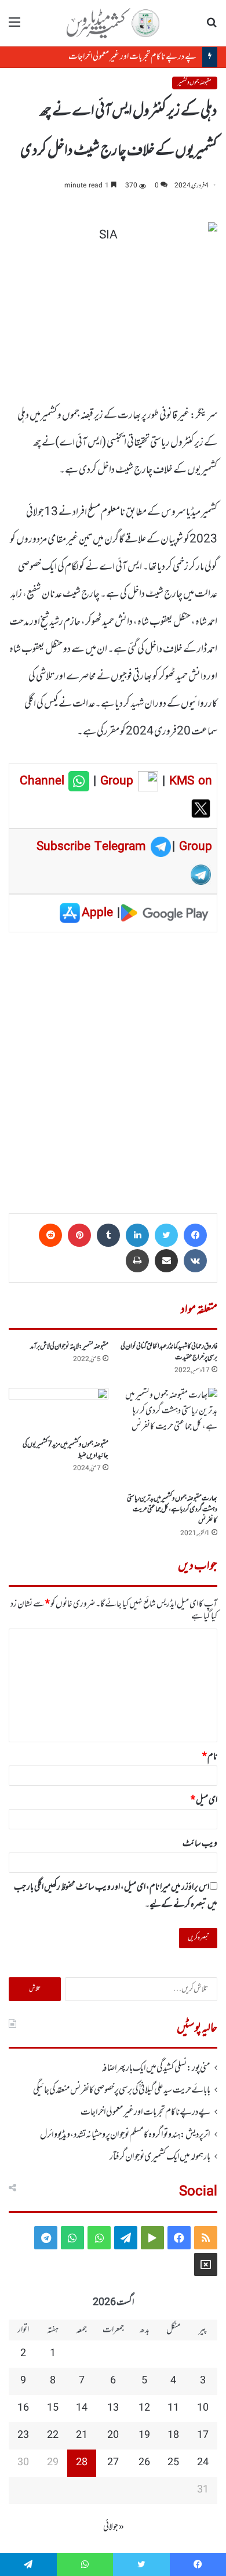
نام (210, 1757)
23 (23, 2436)
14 (82, 2408)
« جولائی (114, 2527)
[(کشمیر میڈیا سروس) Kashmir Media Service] (113, 23)
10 (203, 2408)
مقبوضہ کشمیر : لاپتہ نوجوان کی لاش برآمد (69, 1347)
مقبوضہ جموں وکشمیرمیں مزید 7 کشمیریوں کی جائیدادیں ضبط (65, 1450)
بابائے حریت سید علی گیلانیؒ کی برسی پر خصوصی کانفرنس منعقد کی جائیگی (122, 2090)
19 (144, 2436)
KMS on (191, 782)
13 (113, 2408)
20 (113, 2436)
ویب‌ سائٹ (200, 1844)
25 (173, 2463)
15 (53, 2408)
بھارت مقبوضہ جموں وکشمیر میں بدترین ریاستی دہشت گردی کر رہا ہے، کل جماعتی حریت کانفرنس (172, 1510)
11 (173, 2408)
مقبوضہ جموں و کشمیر (195, 83)
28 (82, 2463)
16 (23, 2408)
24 (203, 2463)
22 (53, 2436)
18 (173, 2436)
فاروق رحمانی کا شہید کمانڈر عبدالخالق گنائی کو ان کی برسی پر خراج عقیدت (169, 1352)
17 (203, 2436)
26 (144, 2463)
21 (82, 2436)
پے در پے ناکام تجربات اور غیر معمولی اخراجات (121, 57)
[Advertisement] (113, 1069)
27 (113, 2463)
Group (115, 782)
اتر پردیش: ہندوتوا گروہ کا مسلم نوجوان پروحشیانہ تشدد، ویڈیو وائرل (125, 2135)
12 (144, 2408)
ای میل (204, 1800)
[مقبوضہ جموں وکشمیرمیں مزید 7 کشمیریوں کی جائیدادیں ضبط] (59, 1411)
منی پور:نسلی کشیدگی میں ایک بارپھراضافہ (156, 2068)
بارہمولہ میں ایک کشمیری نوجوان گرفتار (160, 2157)
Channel (44, 782)
